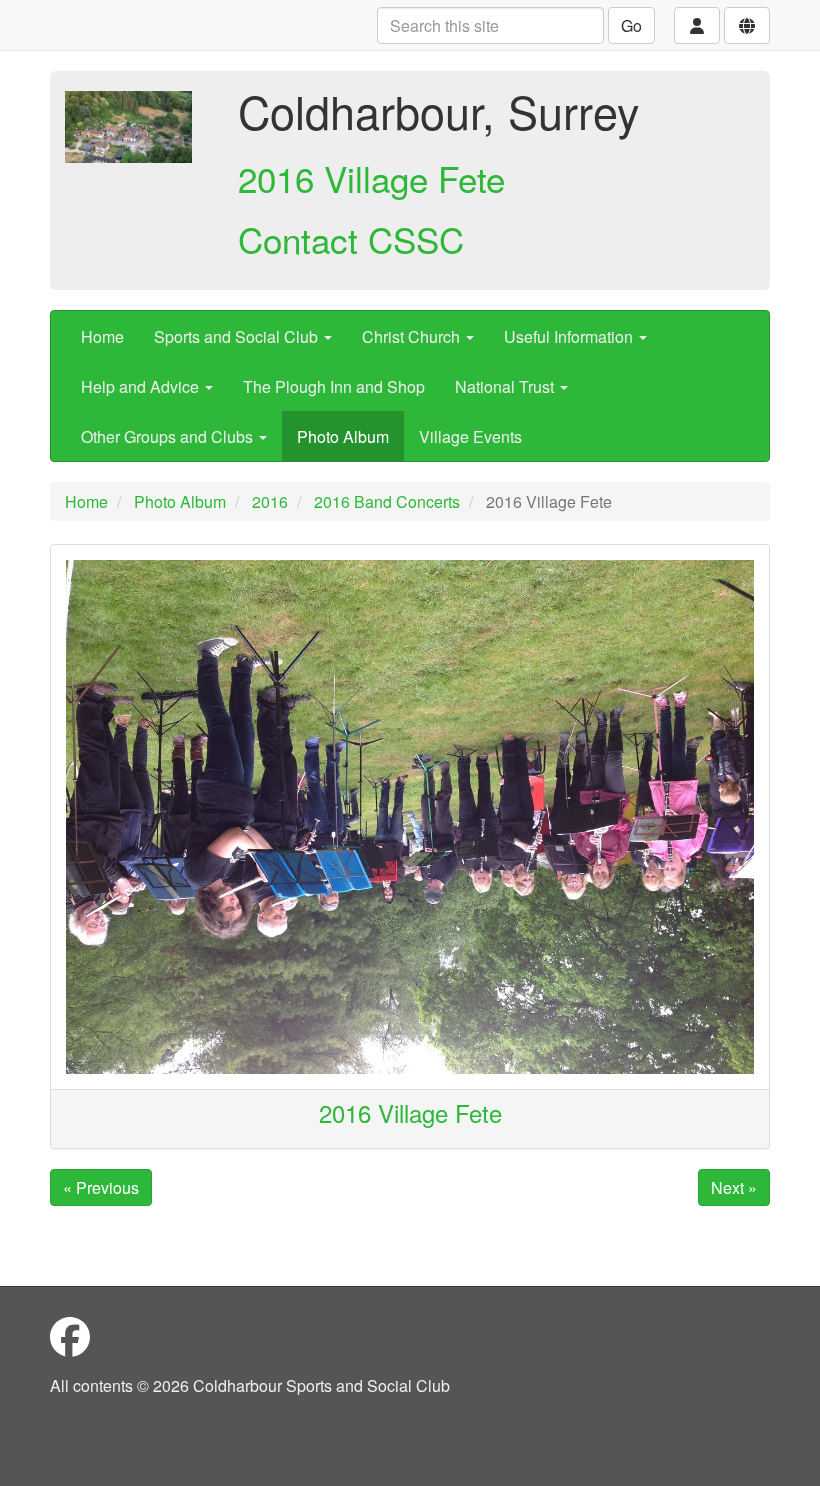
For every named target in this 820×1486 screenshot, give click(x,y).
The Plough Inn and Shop (334, 386)
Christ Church (413, 336)
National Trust (506, 386)
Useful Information (570, 336)
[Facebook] (70, 1335)
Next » (734, 1187)
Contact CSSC (351, 239)
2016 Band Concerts (387, 501)
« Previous (101, 1187)
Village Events (470, 436)
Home (102, 336)
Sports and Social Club (238, 336)
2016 (270, 501)
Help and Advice (142, 386)
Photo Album (343, 436)
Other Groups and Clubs (169, 436)
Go (631, 25)
